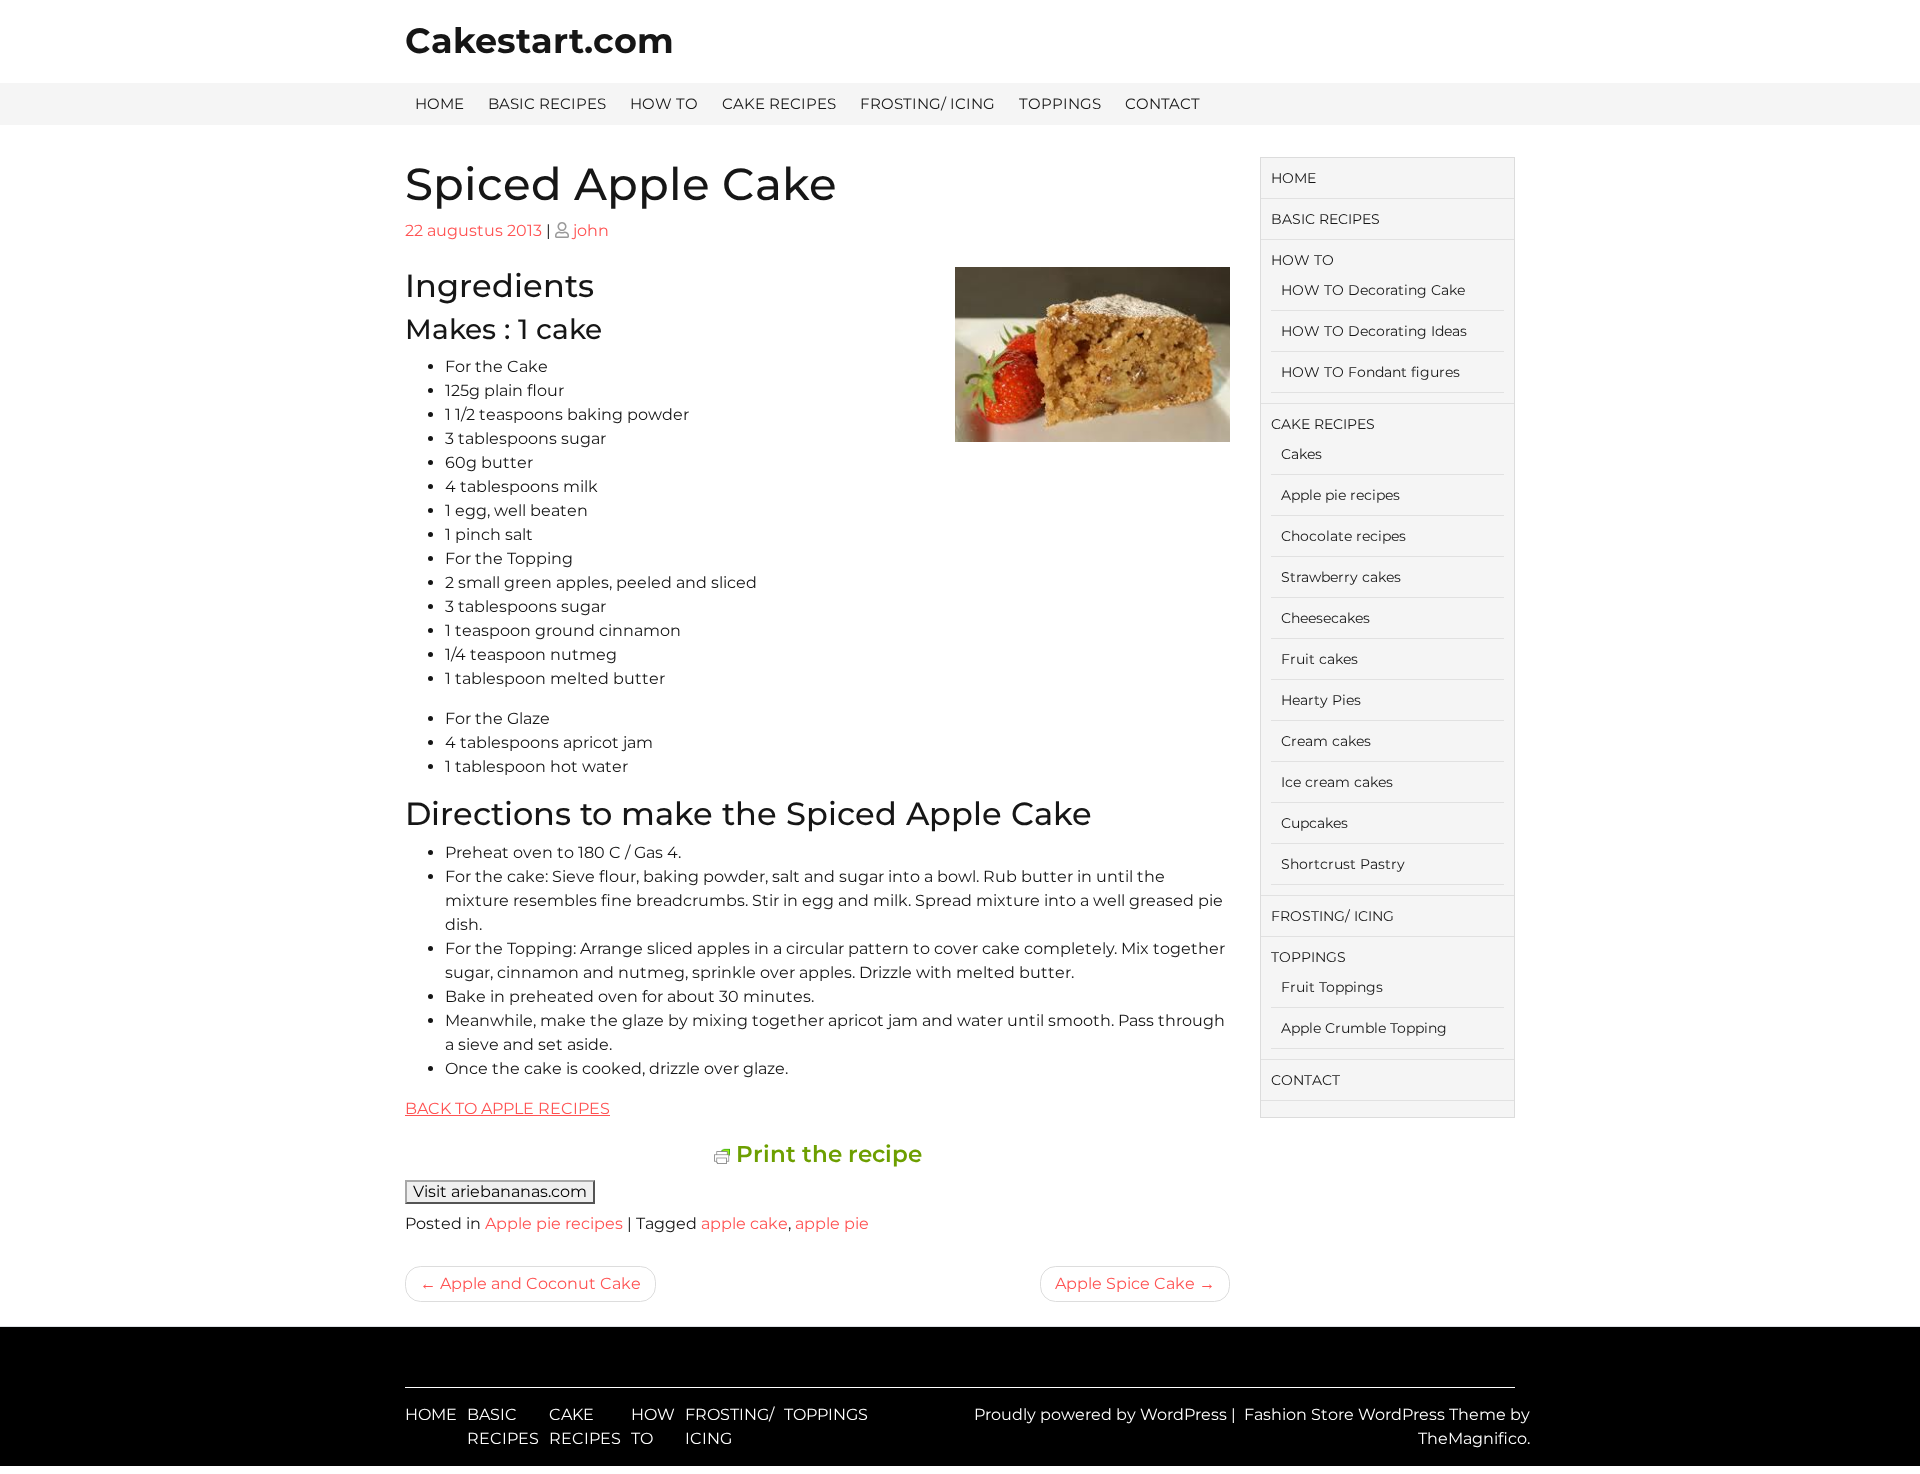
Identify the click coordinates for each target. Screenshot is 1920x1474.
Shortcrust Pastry (1343, 864)
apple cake (744, 1223)
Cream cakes (1326, 741)
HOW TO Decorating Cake (1373, 290)
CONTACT (1162, 103)
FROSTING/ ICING (927, 103)
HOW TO (664, 103)
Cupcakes (1314, 823)
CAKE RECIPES (779, 103)
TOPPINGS (1060, 103)
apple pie (832, 1223)
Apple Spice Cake (1125, 1283)
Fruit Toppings (1332, 987)
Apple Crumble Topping (1364, 1028)
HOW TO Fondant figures (1370, 372)
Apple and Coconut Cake (540, 1283)
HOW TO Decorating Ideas (1374, 331)
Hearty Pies (1321, 700)
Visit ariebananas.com (500, 1191)
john (591, 230)
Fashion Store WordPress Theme (1377, 1414)
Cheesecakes (1325, 618)
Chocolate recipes (1343, 536)
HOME (439, 103)
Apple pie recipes (554, 1223)
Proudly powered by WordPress (1102, 1414)
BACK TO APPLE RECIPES (507, 1108)
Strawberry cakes (1341, 577)
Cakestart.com (539, 40)
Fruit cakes (1319, 659)
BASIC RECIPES (547, 103)
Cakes (1301, 454)
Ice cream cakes (1337, 782)
